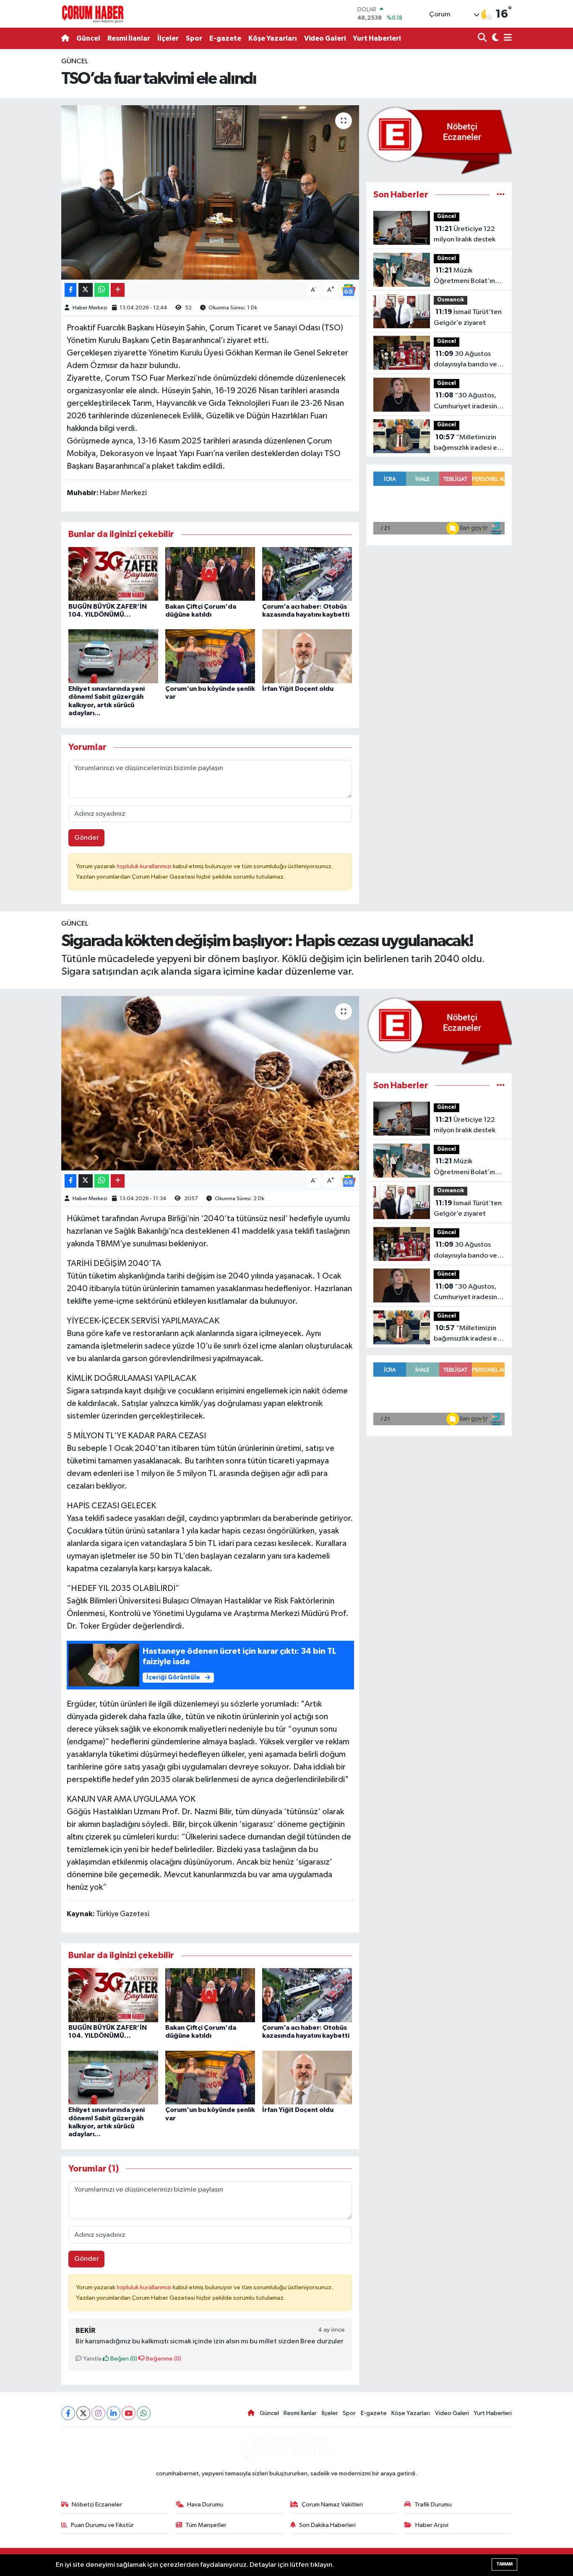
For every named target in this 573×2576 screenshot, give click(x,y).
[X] (83, 2413)
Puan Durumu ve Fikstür (102, 2525)
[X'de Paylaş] (86, 290)
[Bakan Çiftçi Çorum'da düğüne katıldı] (210, 574)
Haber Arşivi (432, 2525)
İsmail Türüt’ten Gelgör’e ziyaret (468, 317)
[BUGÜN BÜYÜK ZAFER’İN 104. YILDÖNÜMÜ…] (113, 574)
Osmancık (451, 300)
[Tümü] (501, 195)
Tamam (504, 2564)
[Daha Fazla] (118, 290)
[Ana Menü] (506, 38)
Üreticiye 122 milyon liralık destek (465, 234)
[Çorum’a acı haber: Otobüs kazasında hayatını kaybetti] (307, 574)
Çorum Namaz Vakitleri (332, 2505)
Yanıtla (92, 2359)
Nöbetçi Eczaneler (97, 2505)
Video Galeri (325, 38)
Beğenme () (163, 2359)
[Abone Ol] (349, 290)
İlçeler (168, 38)
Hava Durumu (205, 2505)
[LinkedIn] (113, 2413)
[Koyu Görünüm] (494, 38)
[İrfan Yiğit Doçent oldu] (307, 656)
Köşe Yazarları (273, 38)
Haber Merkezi (90, 308)
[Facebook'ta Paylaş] (70, 290)
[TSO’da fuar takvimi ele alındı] (210, 192)
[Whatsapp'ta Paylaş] (102, 290)
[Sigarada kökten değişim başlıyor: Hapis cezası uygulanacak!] (210, 1083)
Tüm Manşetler (206, 2525)
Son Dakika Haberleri (327, 2525)
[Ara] (483, 38)
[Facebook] (68, 2413)
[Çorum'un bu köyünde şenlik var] (210, 656)
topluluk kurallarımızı (145, 866)
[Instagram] (98, 2413)
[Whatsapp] (144, 2413)
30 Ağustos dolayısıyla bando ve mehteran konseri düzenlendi (465, 360)
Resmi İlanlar (129, 38)
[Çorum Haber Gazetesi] (93, 14)
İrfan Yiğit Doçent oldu (298, 689)
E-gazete (225, 38)
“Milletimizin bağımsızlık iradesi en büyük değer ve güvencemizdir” (467, 444)
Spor (194, 38)
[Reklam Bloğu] (439, 140)
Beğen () (123, 2359)
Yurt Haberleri (377, 38)
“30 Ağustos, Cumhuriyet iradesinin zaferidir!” (468, 402)
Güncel (88, 38)
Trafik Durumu (433, 2505)
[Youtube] (129, 2413)
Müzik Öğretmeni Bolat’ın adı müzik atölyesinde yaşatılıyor (468, 277)
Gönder (87, 838)
